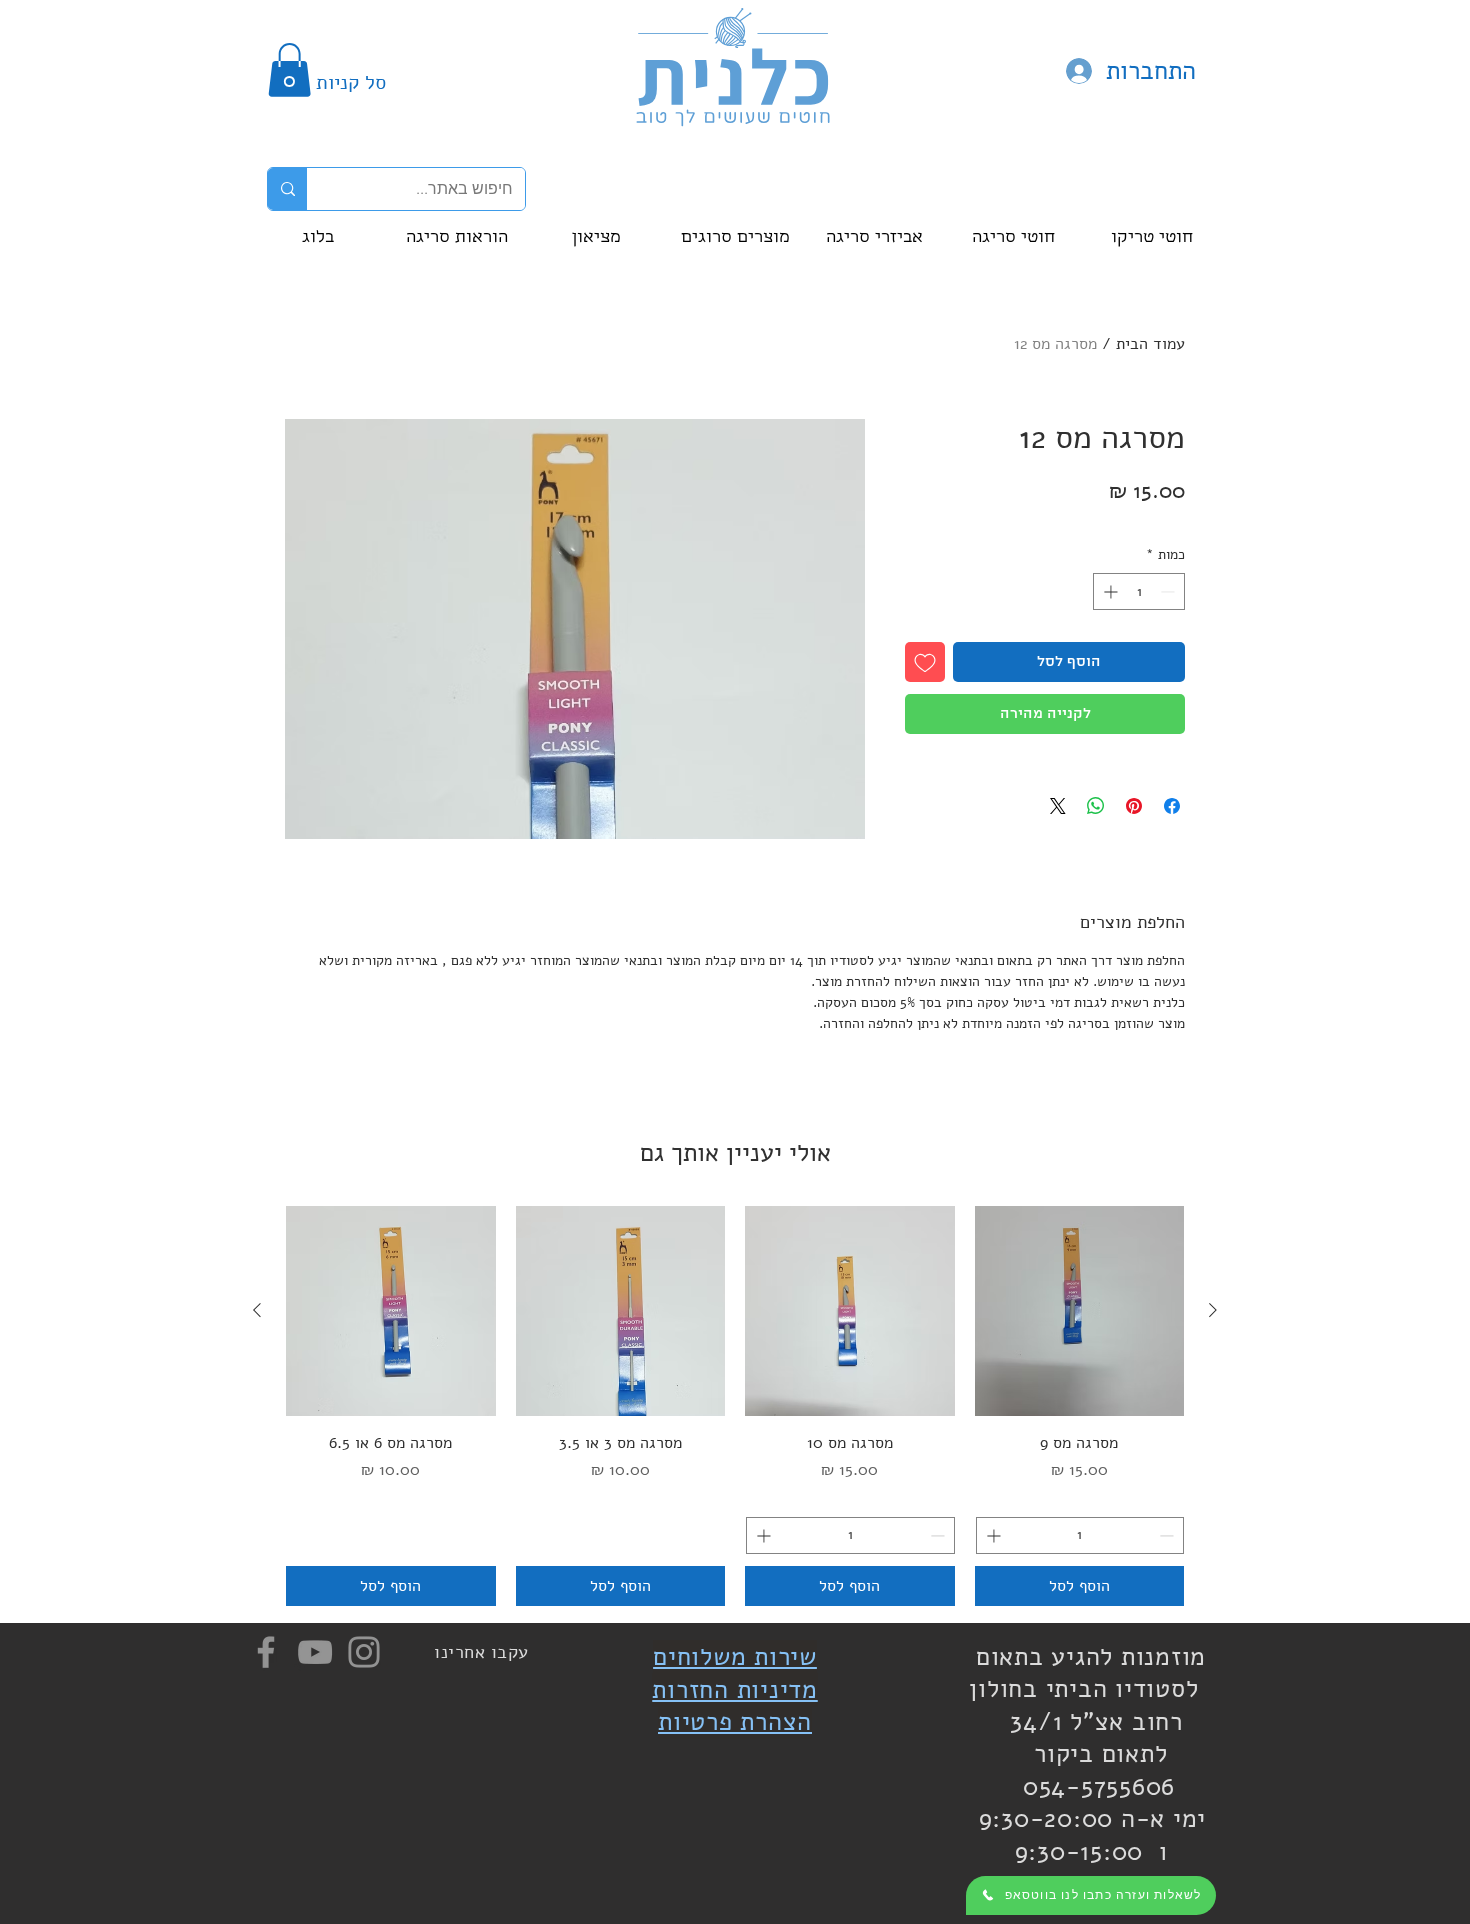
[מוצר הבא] (257, 1310)
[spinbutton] (1139, 591)
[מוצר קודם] (1213, 1310)
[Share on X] (1058, 806)
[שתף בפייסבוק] (1172, 806)
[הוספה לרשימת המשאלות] (925, 662)
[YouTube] (315, 1652)
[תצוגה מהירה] (1080, 1311)
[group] (735, 1405)
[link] (289, 70)
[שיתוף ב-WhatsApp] (1096, 806)
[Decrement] (1169, 591)
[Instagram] (364, 1652)
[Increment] (1108, 591)
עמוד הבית (1150, 344)
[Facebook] (266, 1652)
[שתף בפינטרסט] (1134, 806)
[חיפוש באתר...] (287, 189)
